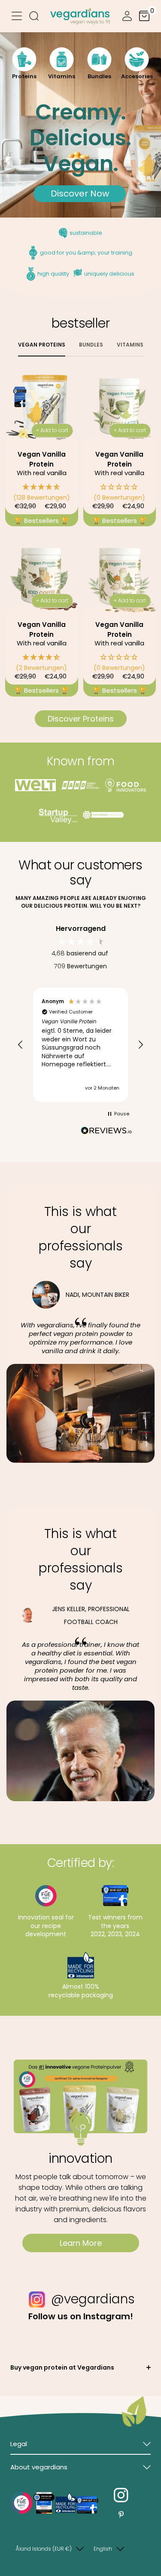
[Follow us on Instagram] (121, 2495)
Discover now (80, 193)
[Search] (34, 17)
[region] (80, 1045)
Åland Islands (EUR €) (44, 2549)
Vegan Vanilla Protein (42, 459)
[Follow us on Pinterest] (121, 2515)
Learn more (81, 2243)
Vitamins (130, 345)
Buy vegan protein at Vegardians (62, 2367)
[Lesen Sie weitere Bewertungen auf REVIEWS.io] (106, 1132)
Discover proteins (81, 719)
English (103, 2549)
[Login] (127, 17)
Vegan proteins (42, 345)
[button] (42, 492)
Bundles (91, 345)
